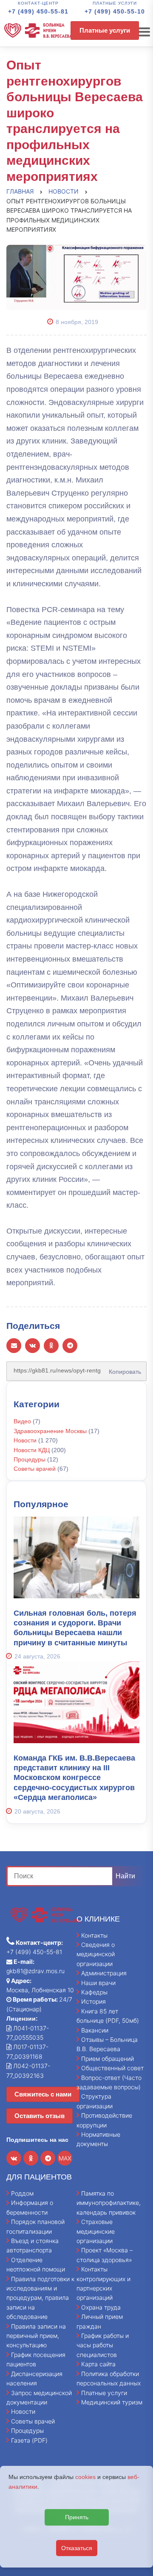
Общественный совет (112, 2068)
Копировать (122, 1369)
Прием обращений (108, 2059)
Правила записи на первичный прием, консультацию (36, 2336)
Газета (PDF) (29, 2440)
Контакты (94, 1935)
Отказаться (77, 2548)
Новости (25, 1440)
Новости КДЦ (32, 1450)
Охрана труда (101, 2307)
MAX (65, 2158)
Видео (22, 1421)
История (93, 2001)
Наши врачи (98, 1983)
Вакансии (95, 2030)
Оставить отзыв (40, 2116)
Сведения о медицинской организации (96, 1954)
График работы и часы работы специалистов (103, 2345)
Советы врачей (35, 1469)
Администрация (104, 1973)
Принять (77, 2517)
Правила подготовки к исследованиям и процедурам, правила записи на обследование (40, 2298)
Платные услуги (105, 30)
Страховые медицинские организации (96, 2231)
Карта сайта (98, 2364)
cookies (85, 2477)
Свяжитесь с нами (43, 2094)
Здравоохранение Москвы (50, 1431)
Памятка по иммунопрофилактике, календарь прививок (109, 2203)
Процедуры (30, 1459)
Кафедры (94, 1992)
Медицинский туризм (112, 2402)
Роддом (22, 2193)
